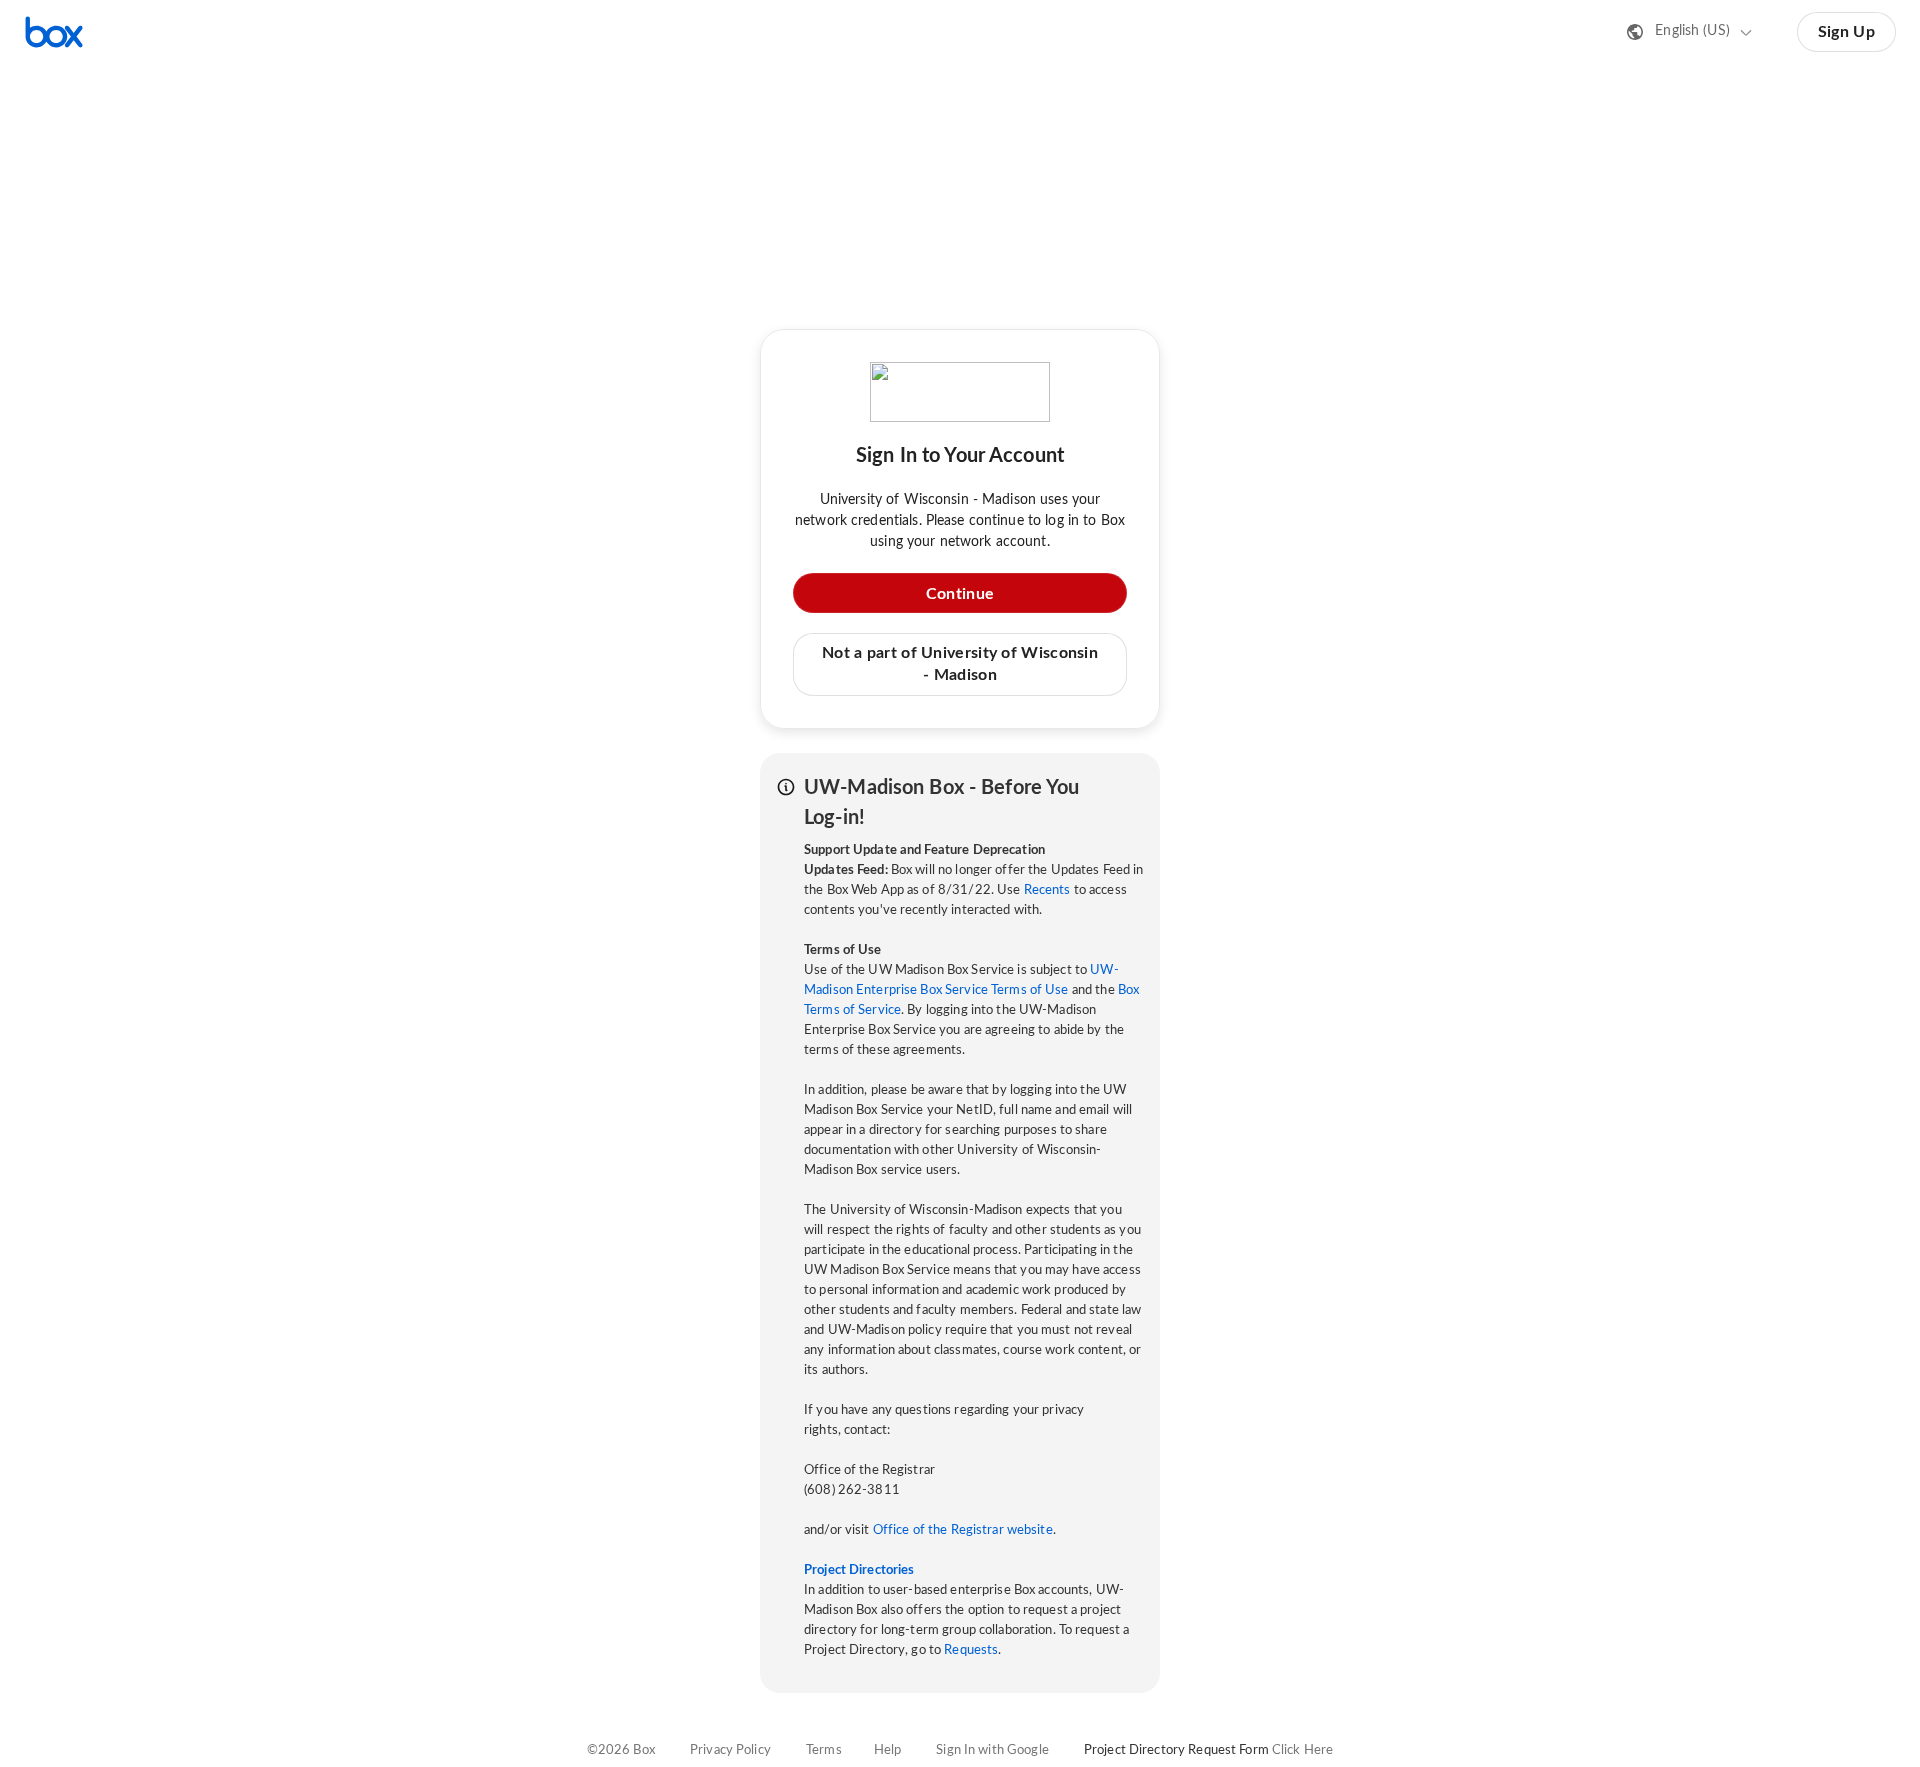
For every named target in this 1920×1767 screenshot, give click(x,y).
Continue (960, 594)
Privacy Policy (730, 1750)
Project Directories (859, 1570)
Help (888, 1750)
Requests (971, 1650)
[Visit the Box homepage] (54, 32)
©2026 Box (621, 1750)
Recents (1047, 890)
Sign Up (1846, 32)
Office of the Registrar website (963, 1530)
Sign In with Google (992, 1750)
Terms (824, 1750)
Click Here (1302, 1750)
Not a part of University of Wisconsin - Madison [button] (960, 664)
